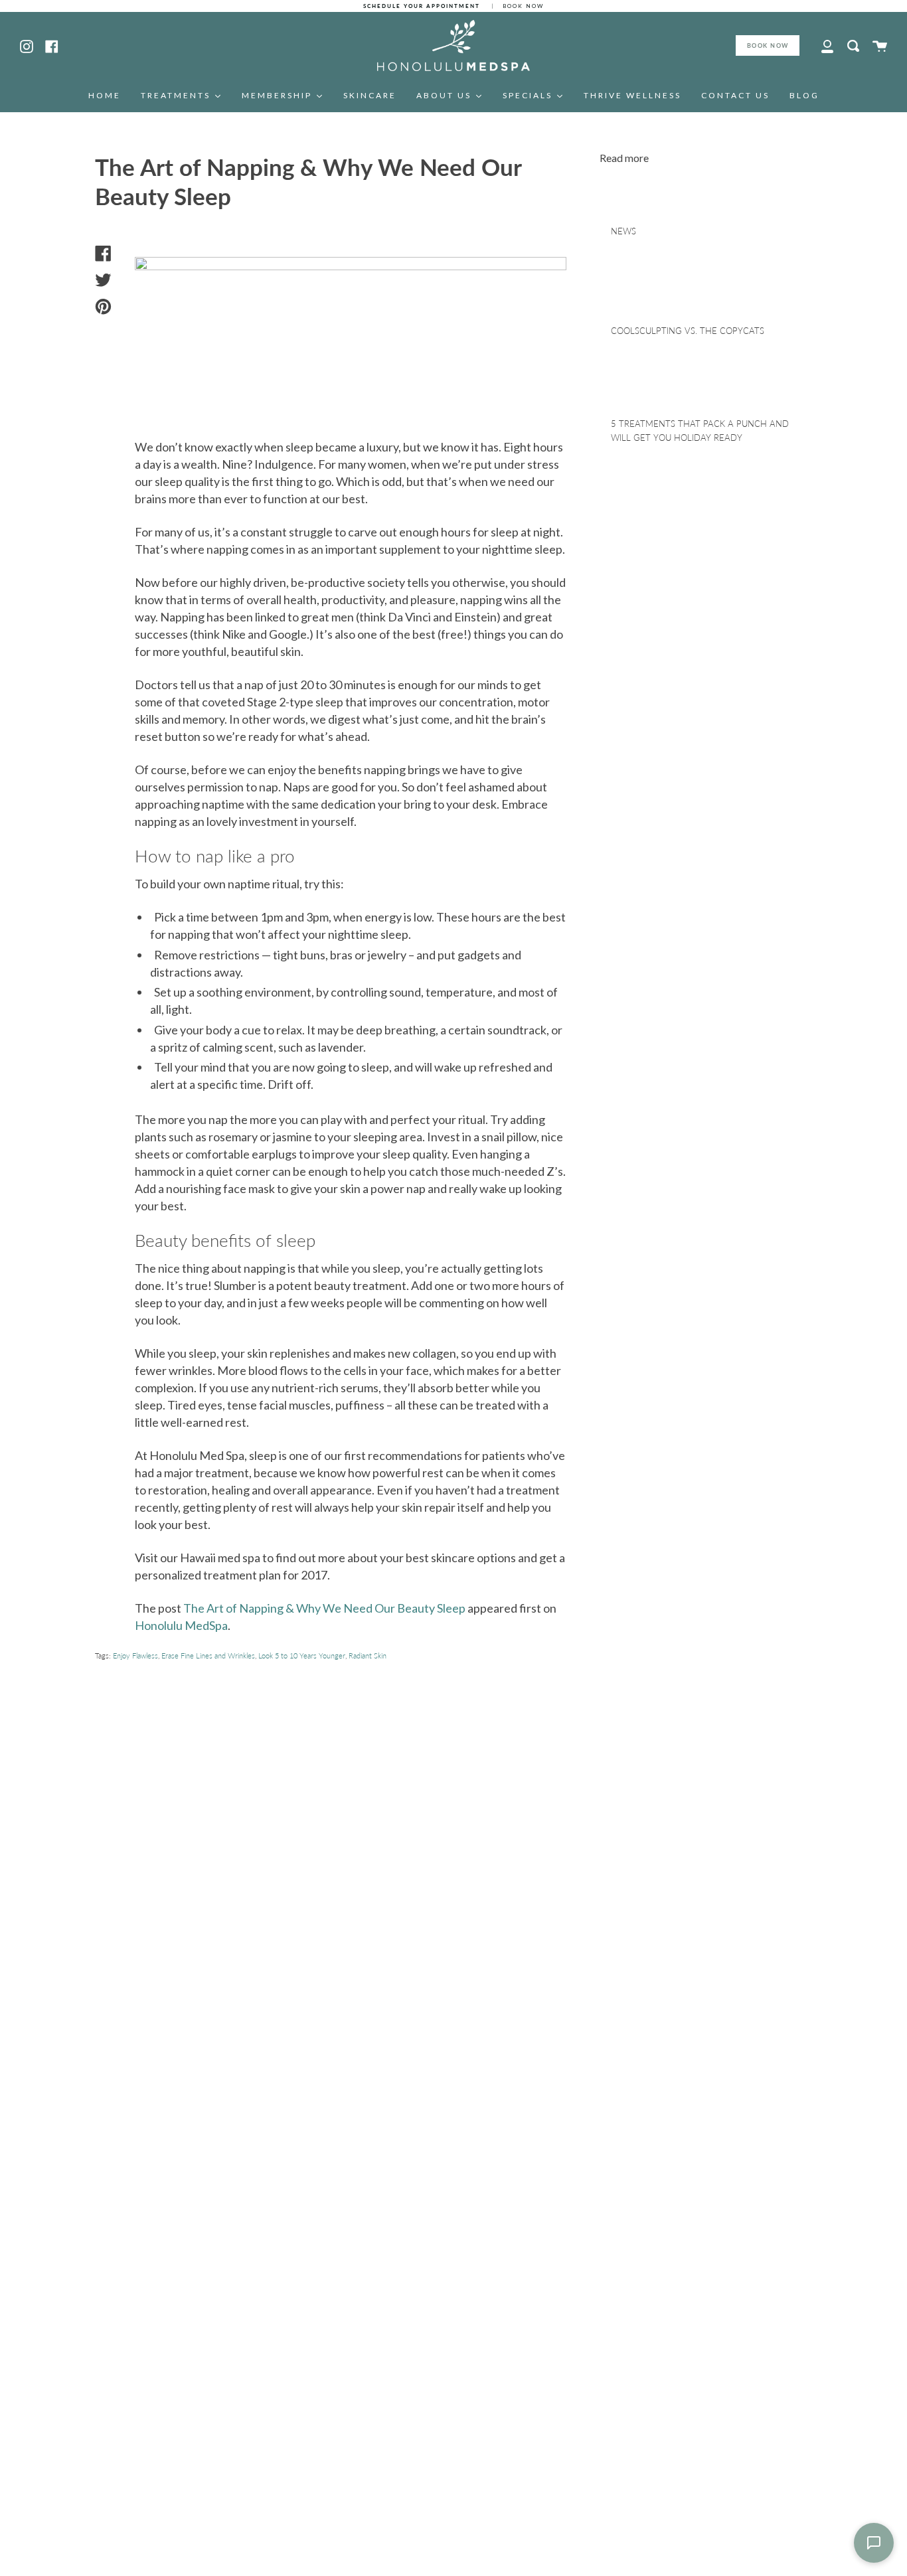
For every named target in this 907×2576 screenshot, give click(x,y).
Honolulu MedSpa (181, 1625)
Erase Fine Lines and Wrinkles (208, 1655)
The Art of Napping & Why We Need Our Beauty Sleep (324, 1608)
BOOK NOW (768, 45)
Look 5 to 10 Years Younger (302, 1655)
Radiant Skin (368, 1655)
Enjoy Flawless (135, 1655)
